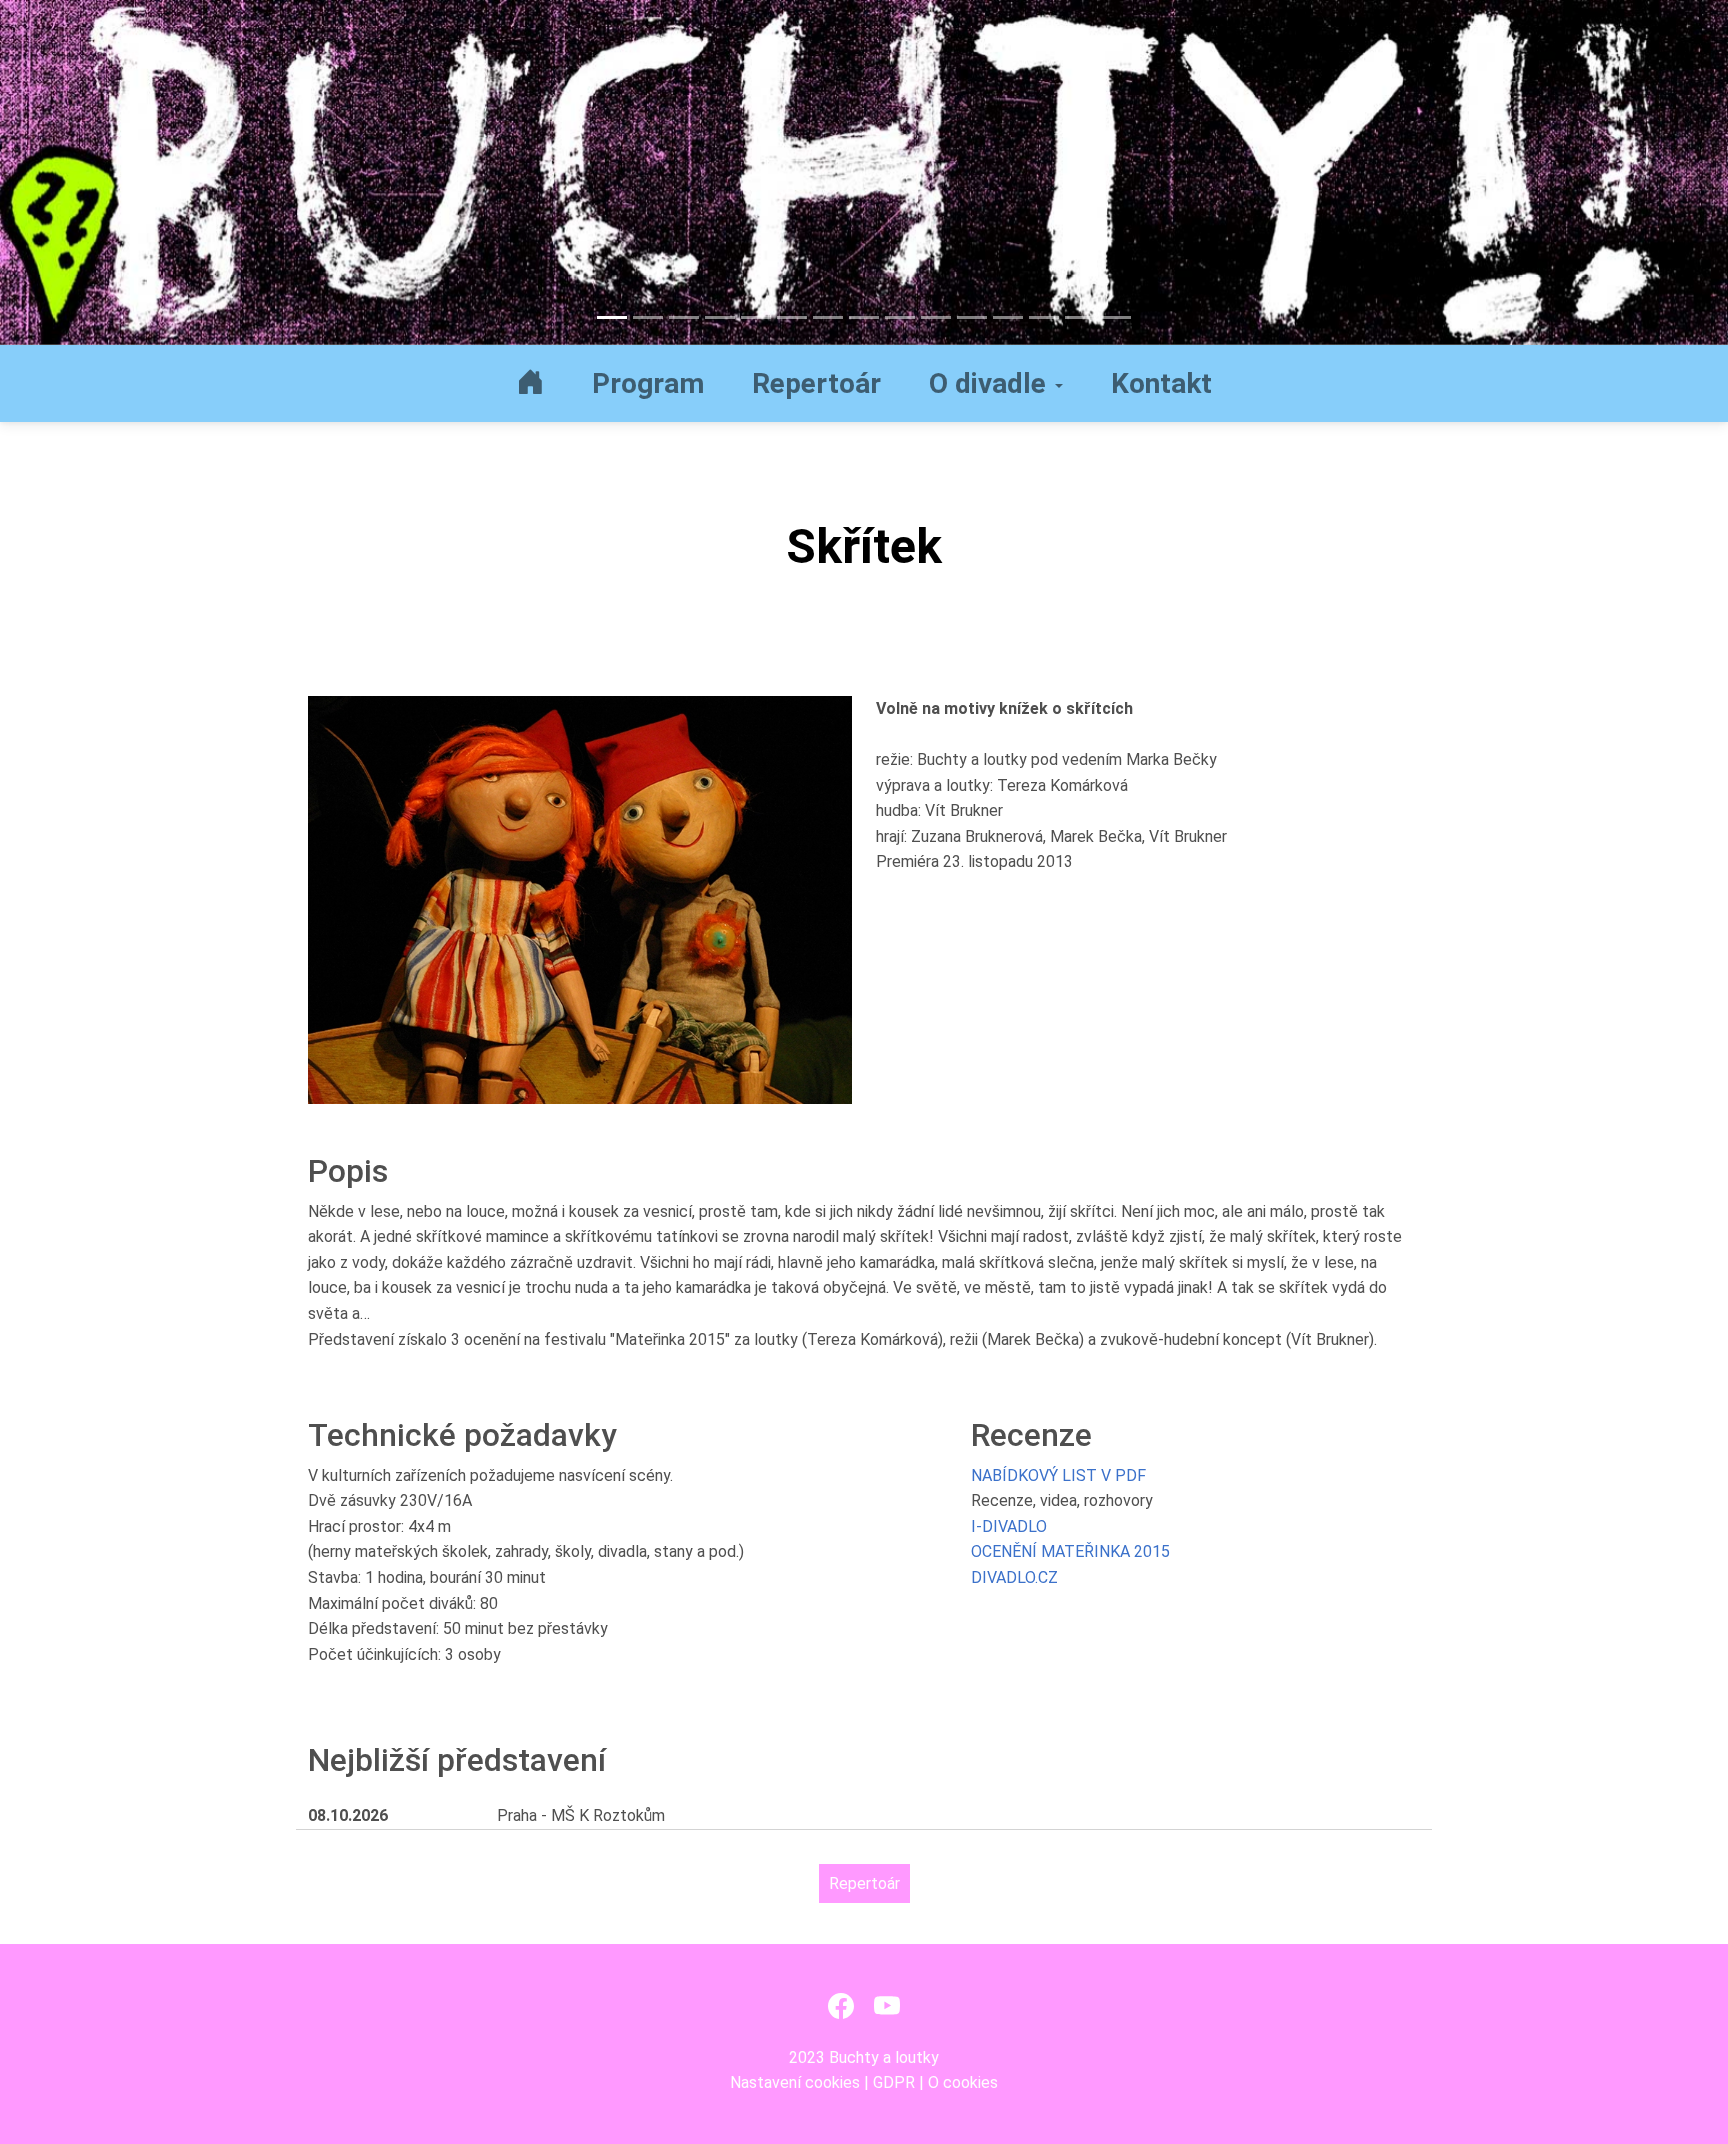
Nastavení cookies (795, 2082)
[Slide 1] (612, 317)
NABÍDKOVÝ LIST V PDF (1058, 1475)
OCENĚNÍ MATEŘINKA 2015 (1070, 1551)
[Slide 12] (1008, 317)
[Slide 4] (720, 317)
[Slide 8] (864, 317)
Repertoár (864, 1883)
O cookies (963, 2082)
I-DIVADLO (1009, 1526)
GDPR (894, 2082)
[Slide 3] (684, 317)
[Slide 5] (756, 317)
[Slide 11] (972, 317)
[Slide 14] (1080, 317)
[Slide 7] (828, 317)
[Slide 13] (1044, 317)
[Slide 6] (792, 317)
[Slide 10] (936, 317)
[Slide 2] (648, 317)
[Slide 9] (900, 317)
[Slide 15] (1116, 317)
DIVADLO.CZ (1014, 1577)
